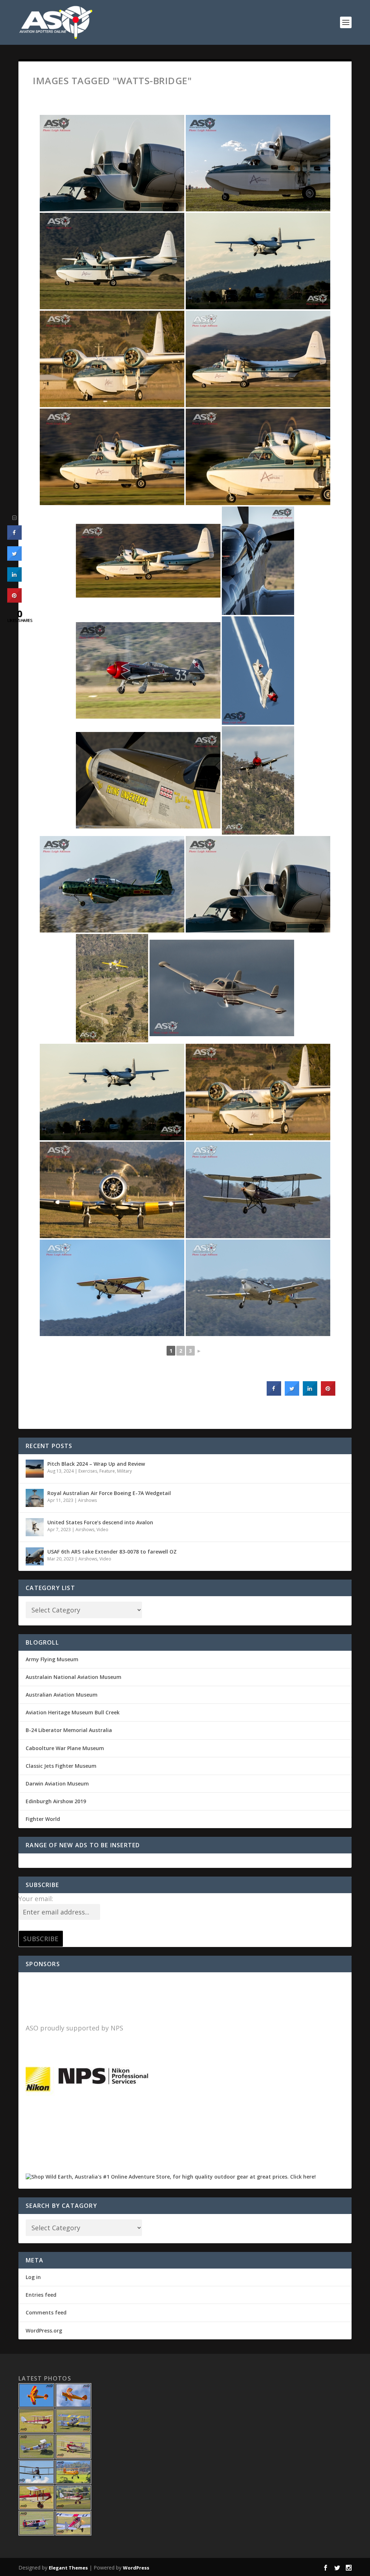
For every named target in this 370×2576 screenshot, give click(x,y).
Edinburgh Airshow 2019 (56, 1801)
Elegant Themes (68, 2568)
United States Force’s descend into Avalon (100, 1522)
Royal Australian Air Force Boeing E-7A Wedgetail (109, 1493)
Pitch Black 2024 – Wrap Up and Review (96, 1464)
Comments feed (46, 2312)
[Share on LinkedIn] (14, 580)
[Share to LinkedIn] (310, 1393)
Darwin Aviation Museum (57, 1784)
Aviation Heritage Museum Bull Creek (73, 1712)
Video (102, 1530)
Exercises (88, 1471)
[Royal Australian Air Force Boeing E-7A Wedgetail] (35, 1498)
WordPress (136, 2568)
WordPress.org (44, 2331)
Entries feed (41, 2295)
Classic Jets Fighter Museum (61, 1766)
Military (124, 1471)
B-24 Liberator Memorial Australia (69, 1730)
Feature (107, 1471)
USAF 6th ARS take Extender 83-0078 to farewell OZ (112, 1552)
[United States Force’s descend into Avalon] (35, 1527)
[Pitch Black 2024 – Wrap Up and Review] (35, 1469)
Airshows (87, 1500)
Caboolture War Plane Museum (65, 1748)
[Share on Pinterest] (328, 1393)
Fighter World (43, 1819)
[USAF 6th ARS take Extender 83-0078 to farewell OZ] (35, 1556)
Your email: (36, 1899)
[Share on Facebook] (274, 1393)
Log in (33, 2277)
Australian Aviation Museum (62, 1695)
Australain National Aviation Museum (74, 1677)
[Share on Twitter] (292, 1393)
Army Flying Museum (52, 1659)
